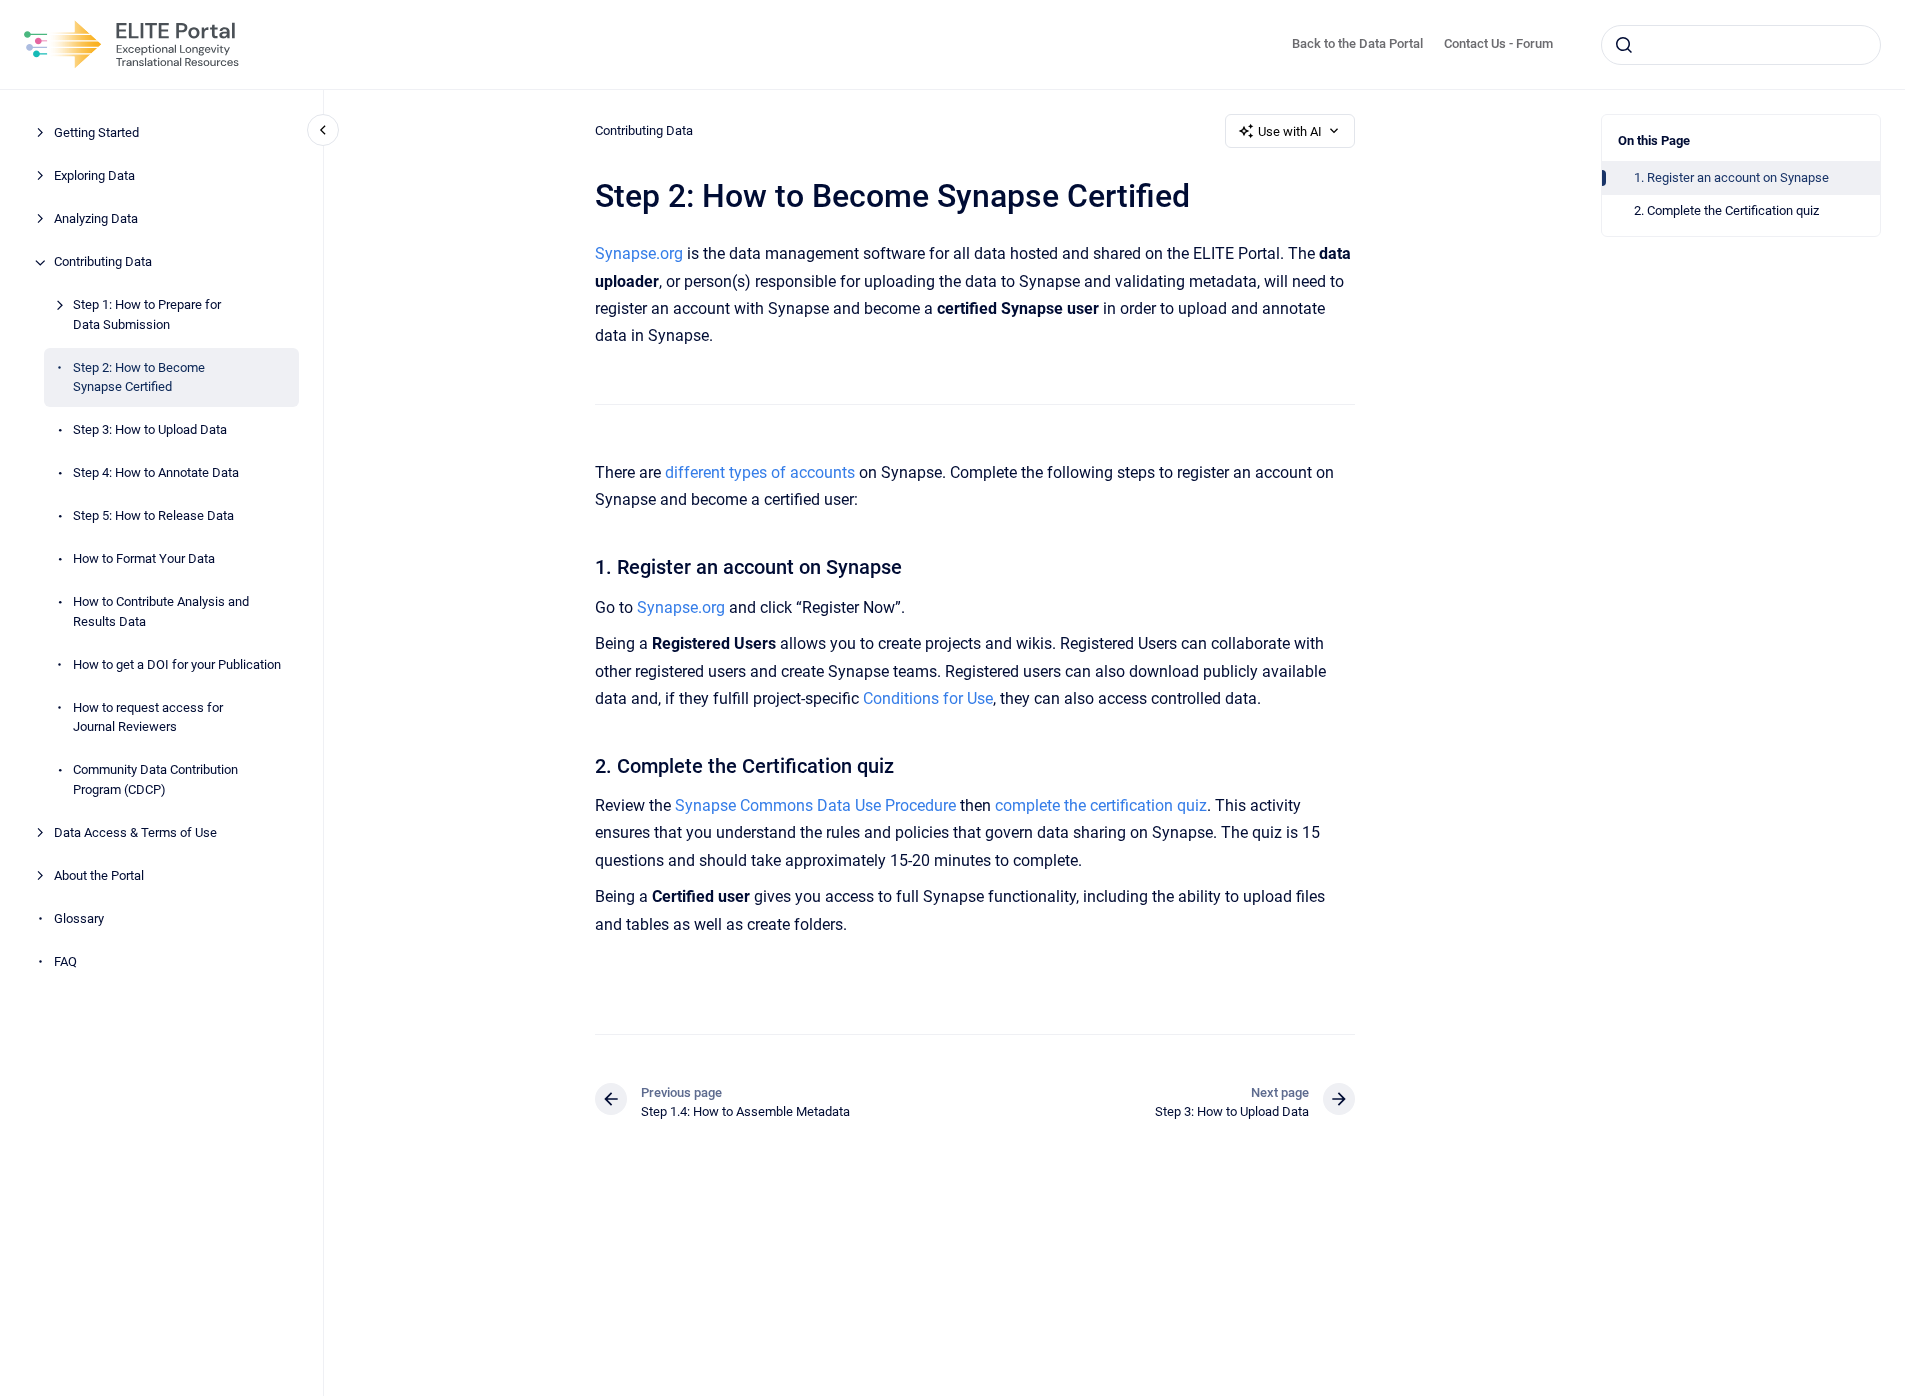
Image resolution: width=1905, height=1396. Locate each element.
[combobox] (1741, 45)
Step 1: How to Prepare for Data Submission (147, 315)
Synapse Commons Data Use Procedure (815, 805)
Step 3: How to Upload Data (150, 430)
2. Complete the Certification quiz (1726, 210)
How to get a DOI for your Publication (177, 664)
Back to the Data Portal (1357, 43)
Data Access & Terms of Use (135, 832)
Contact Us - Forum (1498, 43)
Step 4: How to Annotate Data (156, 473)
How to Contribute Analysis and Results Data (161, 612)
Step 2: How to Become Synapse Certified (139, 377)
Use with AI (1290, 131)
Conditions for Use (928, 698)
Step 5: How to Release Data (153, 516)
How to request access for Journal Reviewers (148, 717)
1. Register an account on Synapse (1731, 177)
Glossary (79, 918)
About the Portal (99, 875)
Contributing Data (103, 262)
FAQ (65, 961)
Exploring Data (94, 176)
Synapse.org (639, 253)
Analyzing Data (96, 219)
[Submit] (1624, 45)
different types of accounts (760, 472)
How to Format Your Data (144, 559)
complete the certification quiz (1101, 805)
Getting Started (96, 133)
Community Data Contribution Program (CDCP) (155, 780)
